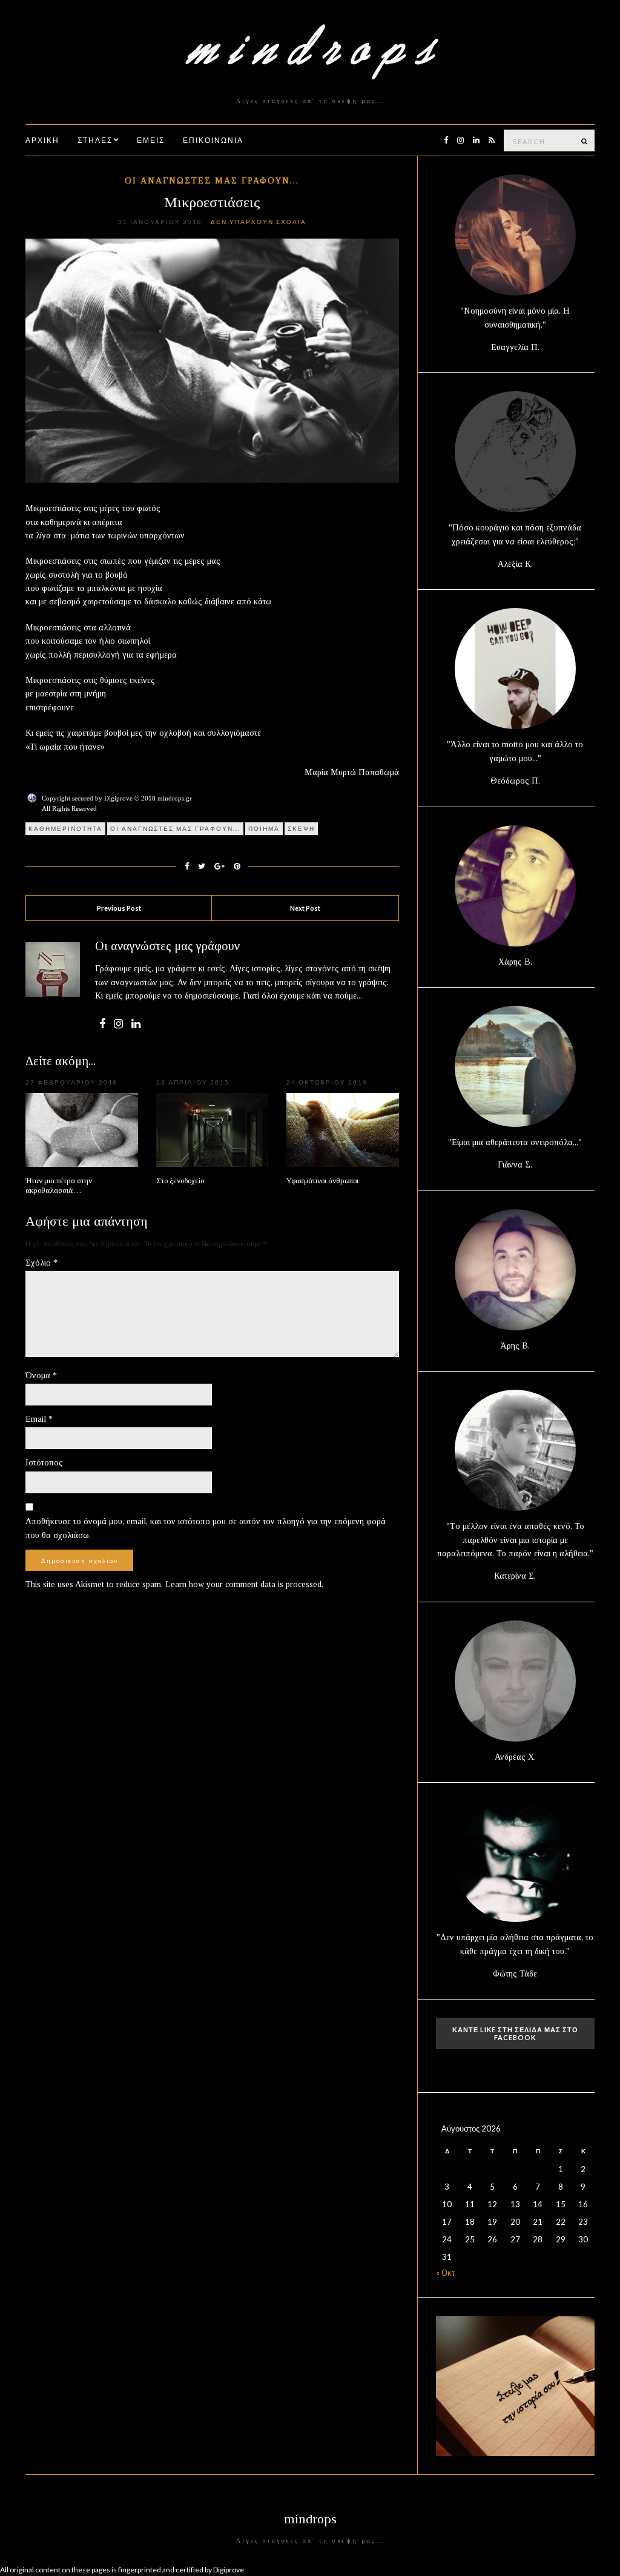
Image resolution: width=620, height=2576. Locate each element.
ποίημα (264, 828)
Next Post (305, 908)
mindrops (310, 2519)
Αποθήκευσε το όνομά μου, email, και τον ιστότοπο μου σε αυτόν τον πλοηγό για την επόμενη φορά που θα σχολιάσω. (206, 1528)
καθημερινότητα (65, 828)
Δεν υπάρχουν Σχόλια (259, 222)
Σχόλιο (41, 1263)
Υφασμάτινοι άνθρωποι (322, 1181)
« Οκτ (445, 2273)
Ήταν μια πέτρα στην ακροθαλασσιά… (59, 1185)
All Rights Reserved (69, 808)
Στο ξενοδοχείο (180, 1181)
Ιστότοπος (44, 1463)
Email (39, 1419)
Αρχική (42, 140)
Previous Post (119, 908)
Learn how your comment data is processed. (244, 1584)
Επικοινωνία (213, 140)
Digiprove (229, 2570)
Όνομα (41, 1376)
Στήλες (95, 140)
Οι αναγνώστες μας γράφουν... (212, 181)
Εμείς (151, 140)
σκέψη (301, 828)
